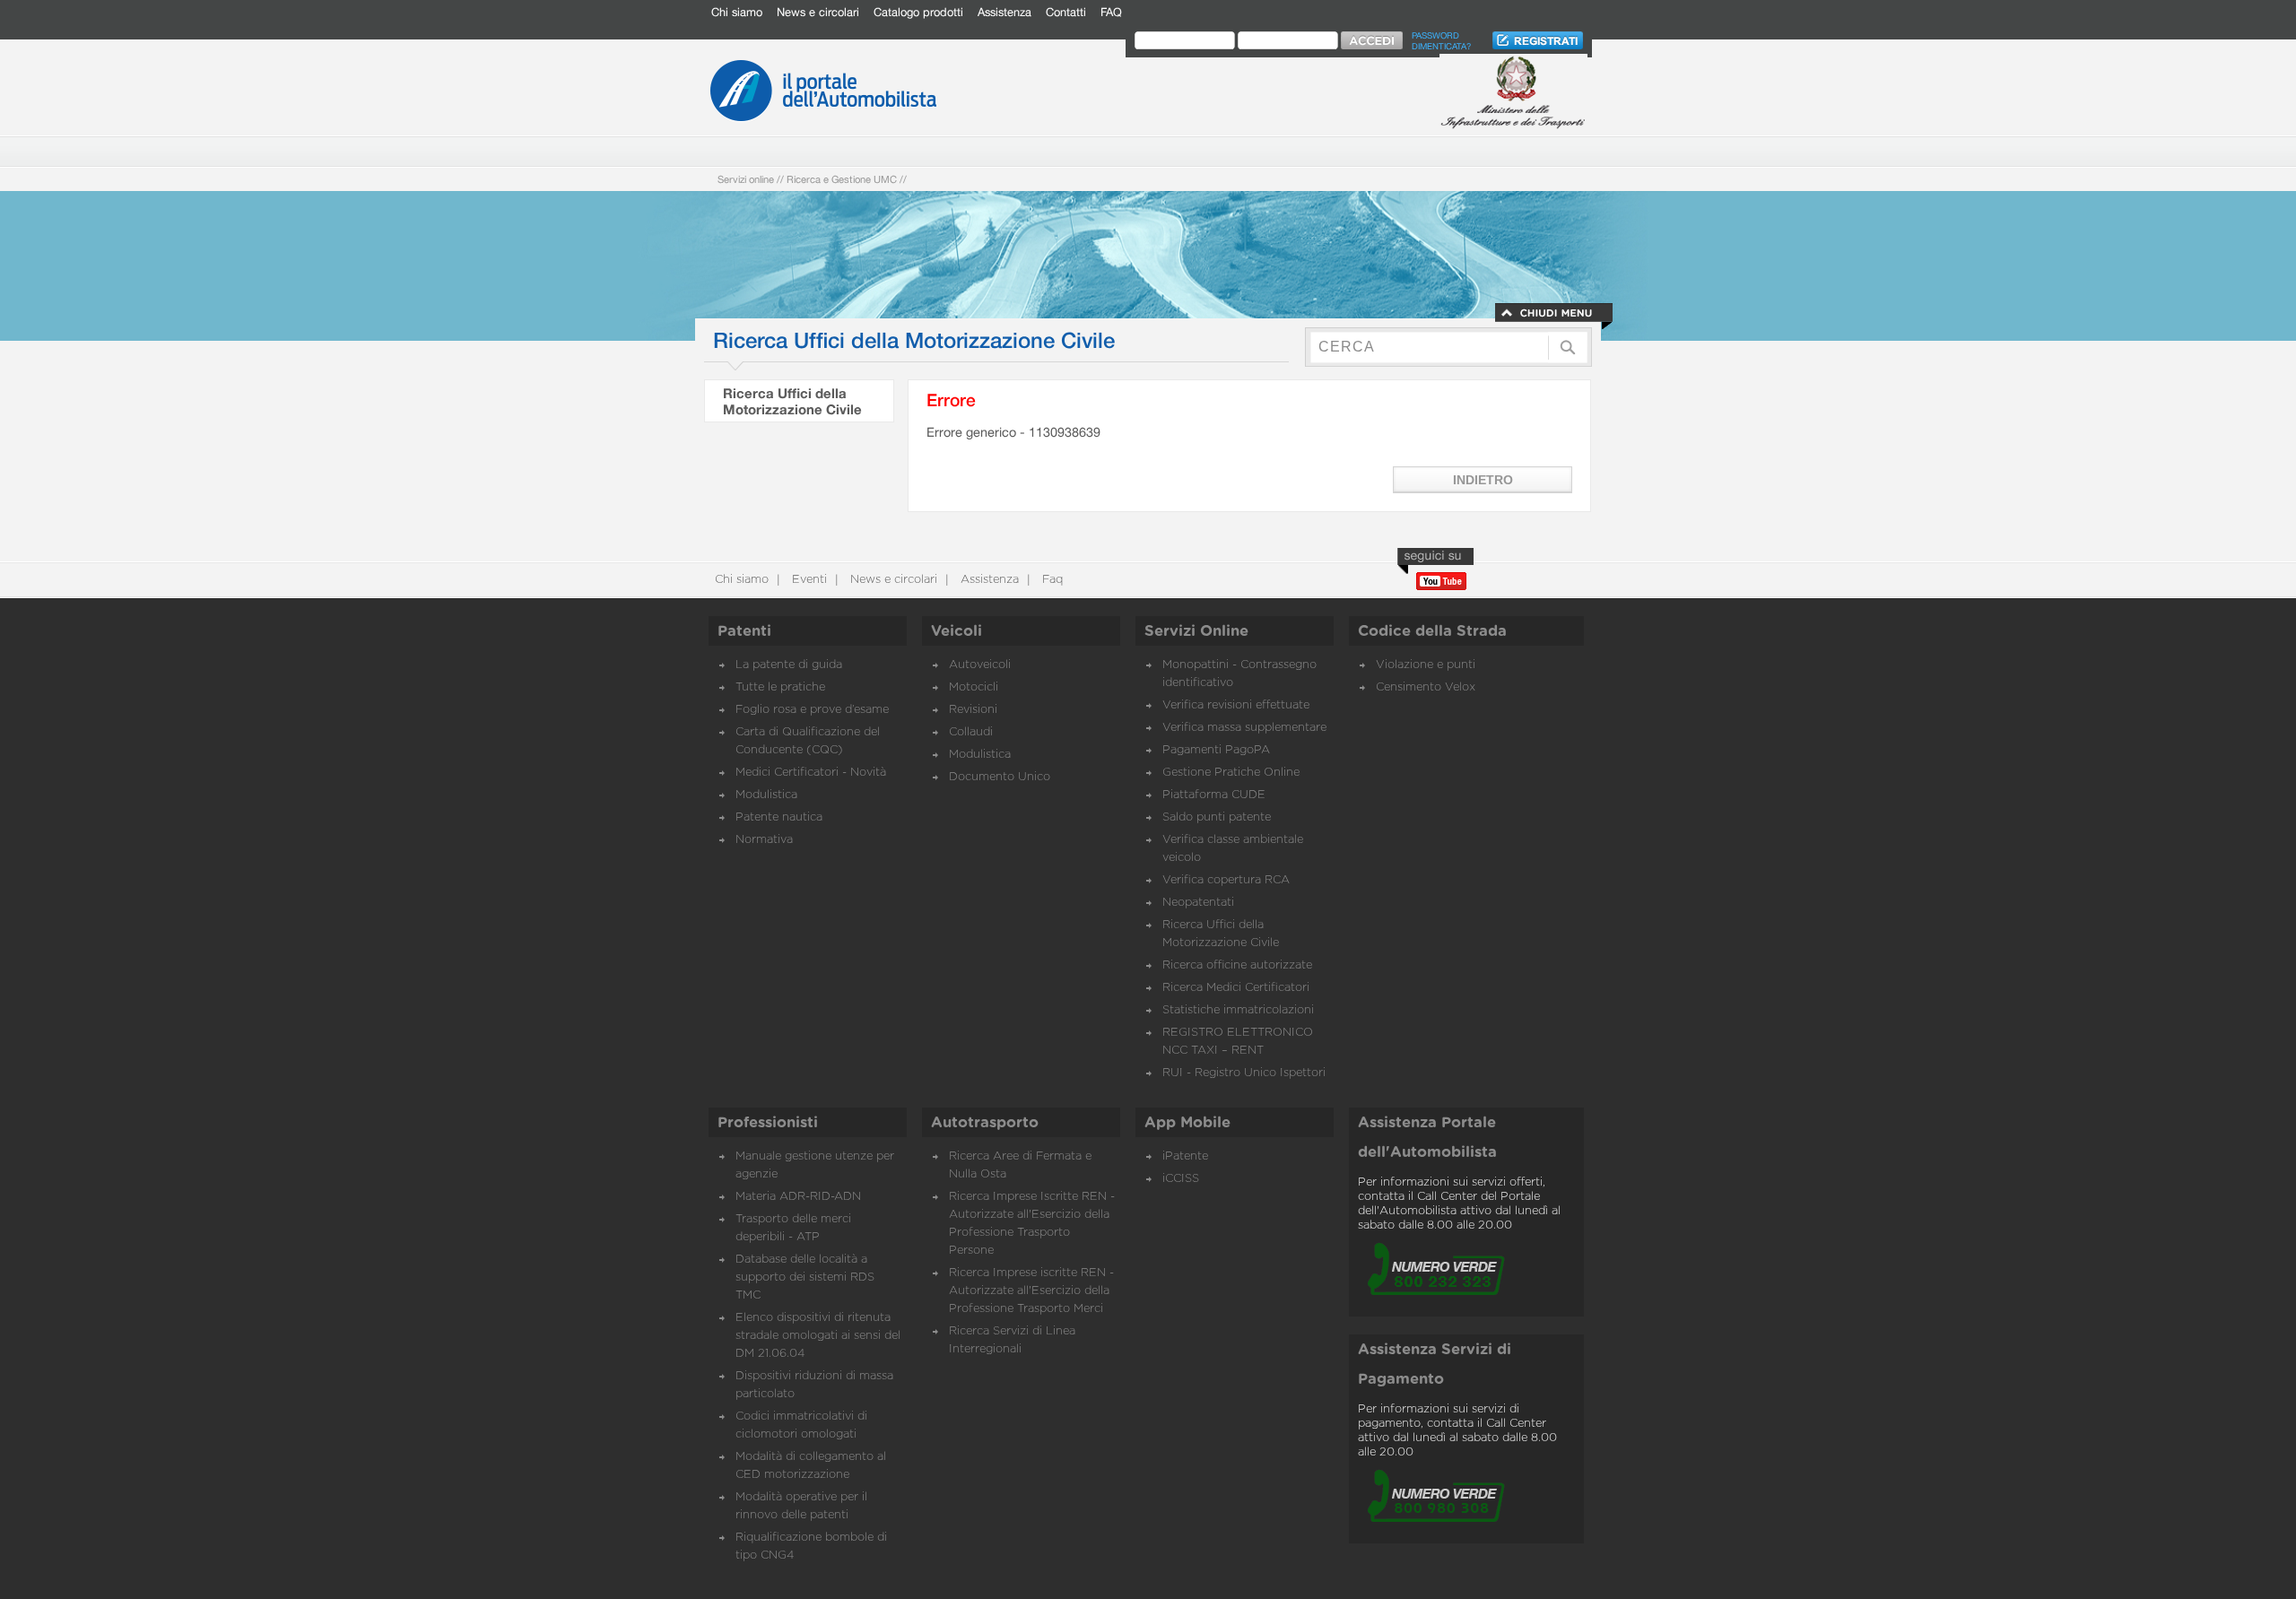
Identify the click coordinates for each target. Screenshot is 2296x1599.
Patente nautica (779, 817)
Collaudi (971, 732)
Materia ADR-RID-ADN (798, 1197)
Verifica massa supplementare (1244, 728)
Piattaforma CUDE (1214, 795)
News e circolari (818, 12)
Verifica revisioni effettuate (1236, 705)
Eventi (808, 580)
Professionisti (768, 1123)
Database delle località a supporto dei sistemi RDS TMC (805, 1277)
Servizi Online (1196, 631)
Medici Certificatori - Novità (811, 773)
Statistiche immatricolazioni (1238, 1010)
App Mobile (1187, 1123)
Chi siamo (737, 12)
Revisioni (973, 710)
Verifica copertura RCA (1226, 880)
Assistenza (1004, 12)
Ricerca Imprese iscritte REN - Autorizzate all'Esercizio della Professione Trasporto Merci (1031, 1291)
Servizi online (746, 179)
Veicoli (957, 631)
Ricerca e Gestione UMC (842, 179)
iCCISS (1181, 1179)
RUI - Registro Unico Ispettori (1244, 1073)
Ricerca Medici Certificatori (1236, 988)
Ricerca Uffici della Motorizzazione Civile (792, 401)
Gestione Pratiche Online (1231, 773)
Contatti (1066, 12)
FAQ (1111, 12)
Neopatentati (1198, 903)
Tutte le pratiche (780, 687)
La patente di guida (789, 665)
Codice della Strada (1432, 631)
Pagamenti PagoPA (1216, 750)
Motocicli (974, 687)
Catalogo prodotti (918, 12)
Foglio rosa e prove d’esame (812, 710)
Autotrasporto (985, 1123)
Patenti (744, 631)
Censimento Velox (1426, 687)
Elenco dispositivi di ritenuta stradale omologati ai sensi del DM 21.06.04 (818, 1336)
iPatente (1185, 1156)
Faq (1051, 580)
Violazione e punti (1426, 665)
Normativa (764, 840)
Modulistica (766, 795)
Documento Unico (1000, 777)
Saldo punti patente (1217, 817)
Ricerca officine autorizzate (1237, 965)
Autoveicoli (980, 665)
